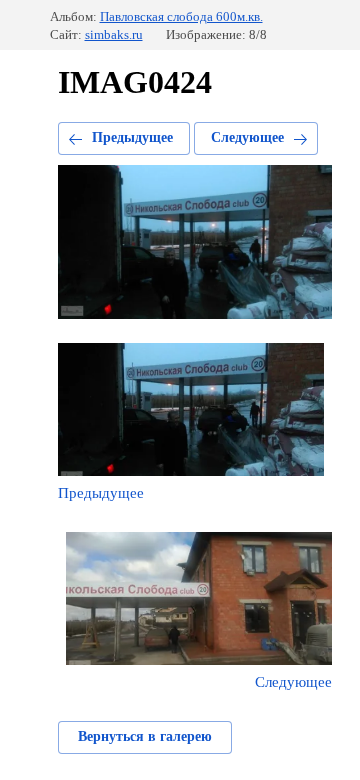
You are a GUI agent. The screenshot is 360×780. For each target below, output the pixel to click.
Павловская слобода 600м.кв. (181, 16)
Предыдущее (132, 137)
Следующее (247, 137)
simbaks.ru (114, 34)
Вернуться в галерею (145, 736)
